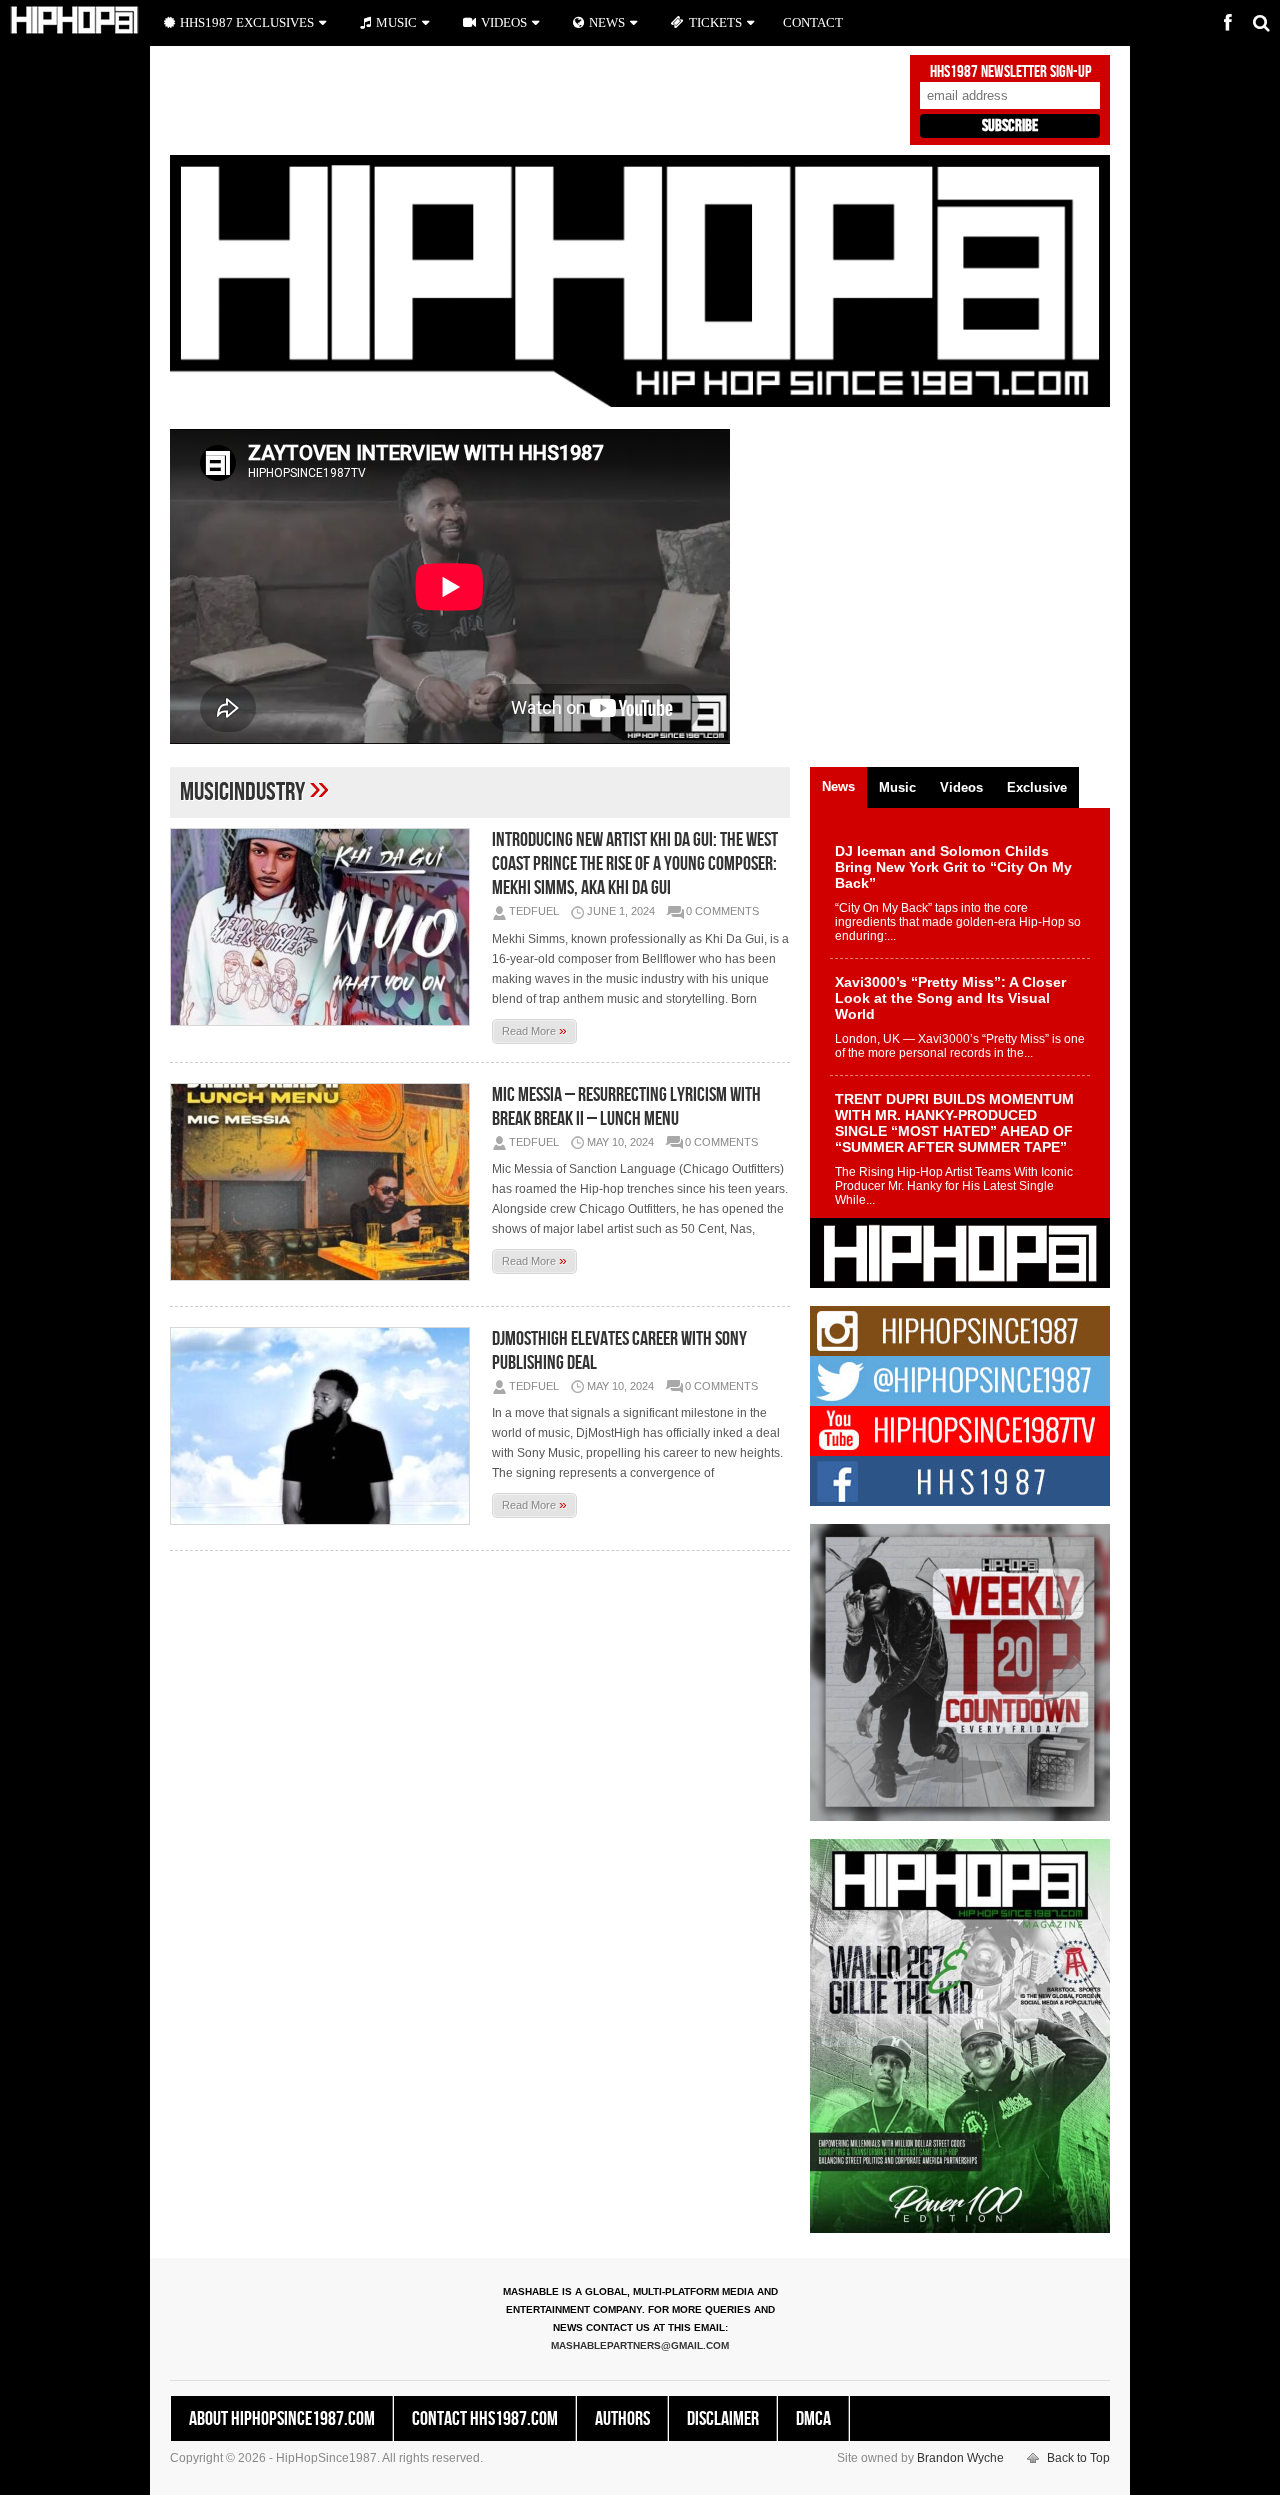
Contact (813, 22)
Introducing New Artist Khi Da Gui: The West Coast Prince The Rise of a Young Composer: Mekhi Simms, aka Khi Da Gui (635, 864)
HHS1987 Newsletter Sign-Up (1010, 72)
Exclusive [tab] (1037, 787)
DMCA (813, 2419)
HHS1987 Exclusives (247, 22)
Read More (534, 1030)
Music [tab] (897, 787)
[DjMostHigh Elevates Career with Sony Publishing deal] (325, 1426)
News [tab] (838, 786)
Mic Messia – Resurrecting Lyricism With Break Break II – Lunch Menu (626, 1107)
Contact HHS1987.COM (485, 2419)
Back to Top (1078, 2458)
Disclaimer (723, 2419)
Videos (504, 22)
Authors (622, 2419)
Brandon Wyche (960, 2458)
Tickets (715, 22)
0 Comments (722, 911)
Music (396, 22)
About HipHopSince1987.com (282, 2419)
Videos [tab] (961, 787)
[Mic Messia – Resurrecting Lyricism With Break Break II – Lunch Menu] (325, 1182)
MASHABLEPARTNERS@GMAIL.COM (640, 2345)
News (607, 22)
